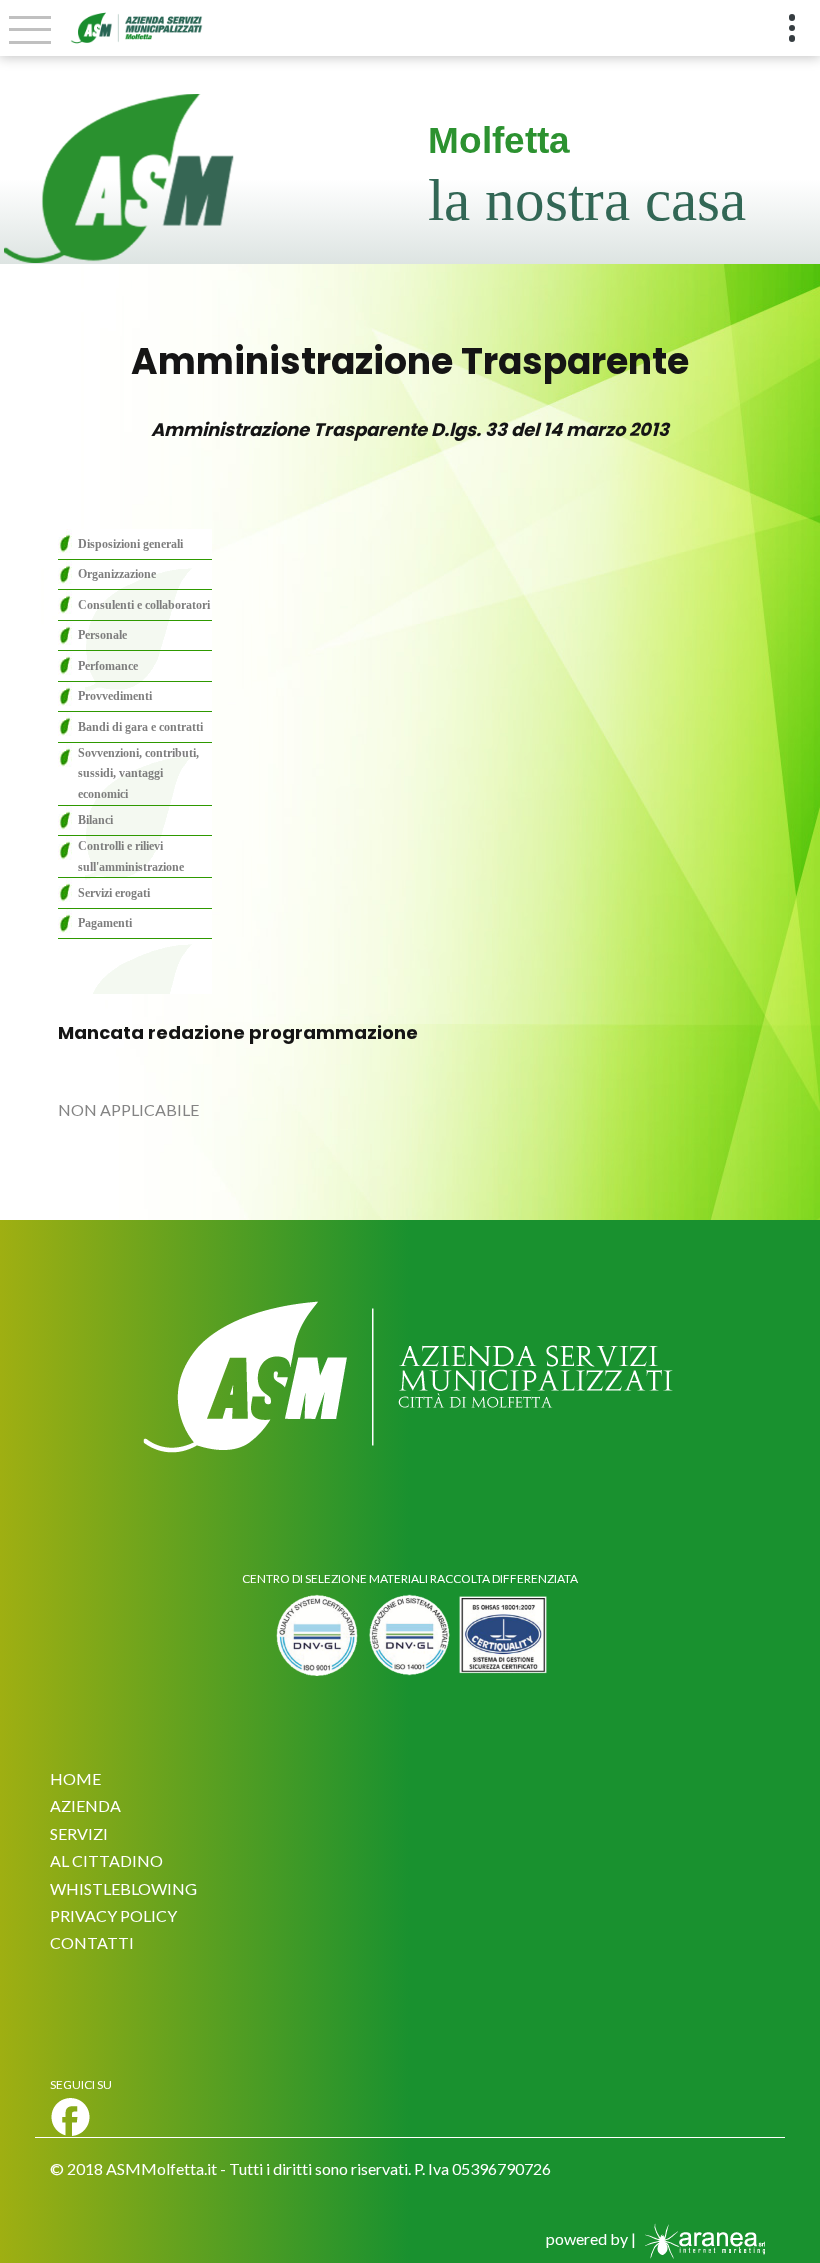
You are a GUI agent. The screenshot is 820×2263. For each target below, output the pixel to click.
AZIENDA (85, 1805)
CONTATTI (92, 1942)
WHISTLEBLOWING (123, 1888)
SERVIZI (79, 1833)
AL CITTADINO (106, 1860)
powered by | (592, 2238)
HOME (75, 1778)
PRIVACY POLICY (113, 1915)
